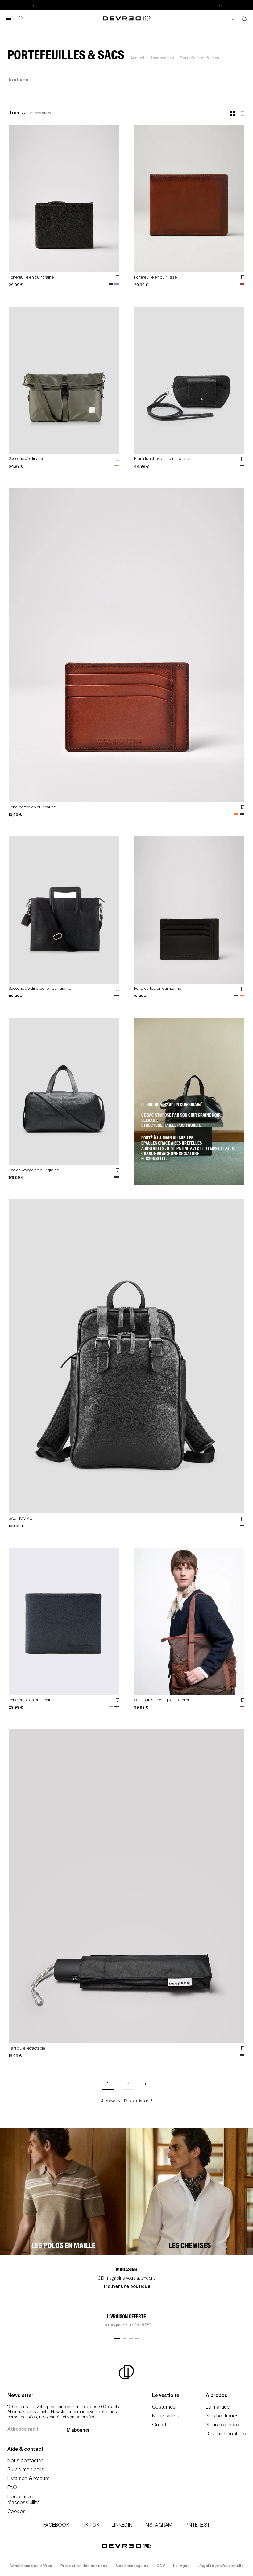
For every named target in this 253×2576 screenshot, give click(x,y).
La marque (218, 2407)
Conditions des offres (31, 2566)
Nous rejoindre (222, 2425)
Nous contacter (25, 2461)
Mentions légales (132, 2566)
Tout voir (18, 80)
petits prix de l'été (126, 5)
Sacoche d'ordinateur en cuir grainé (40, 989)
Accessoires (162, 58)
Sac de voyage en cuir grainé (34, 1170)
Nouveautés (166, 2416)
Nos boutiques (222, 2416)
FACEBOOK (56, 2525)
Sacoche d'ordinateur (27, 459)
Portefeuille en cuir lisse (155, 277)
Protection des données (84, 2566)
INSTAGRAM (159, 2525)
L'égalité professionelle (221, 2566)
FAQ (12, 2488)
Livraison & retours (29, 2479)
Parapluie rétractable (27, 2048)
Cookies (17, 2512)
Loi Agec (181, 2566)
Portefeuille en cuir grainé (31, 277)
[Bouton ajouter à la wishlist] (118, 277)
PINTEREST (197, 2525)
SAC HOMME (20, 1519)
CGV (161, 2566)
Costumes (164, 2407)
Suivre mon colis (26, 2470)
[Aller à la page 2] (145, 2084)
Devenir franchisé (226, 2434)
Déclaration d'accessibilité (23, 2500)
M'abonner (78, 2430)
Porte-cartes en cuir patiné (32, 807)
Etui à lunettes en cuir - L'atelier (162, 459)
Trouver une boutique (126, 2287)
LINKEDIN (122, 2525)
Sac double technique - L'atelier (162, 1700)
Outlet (159, 2425)
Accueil (137, 58)
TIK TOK (90, 2525)
